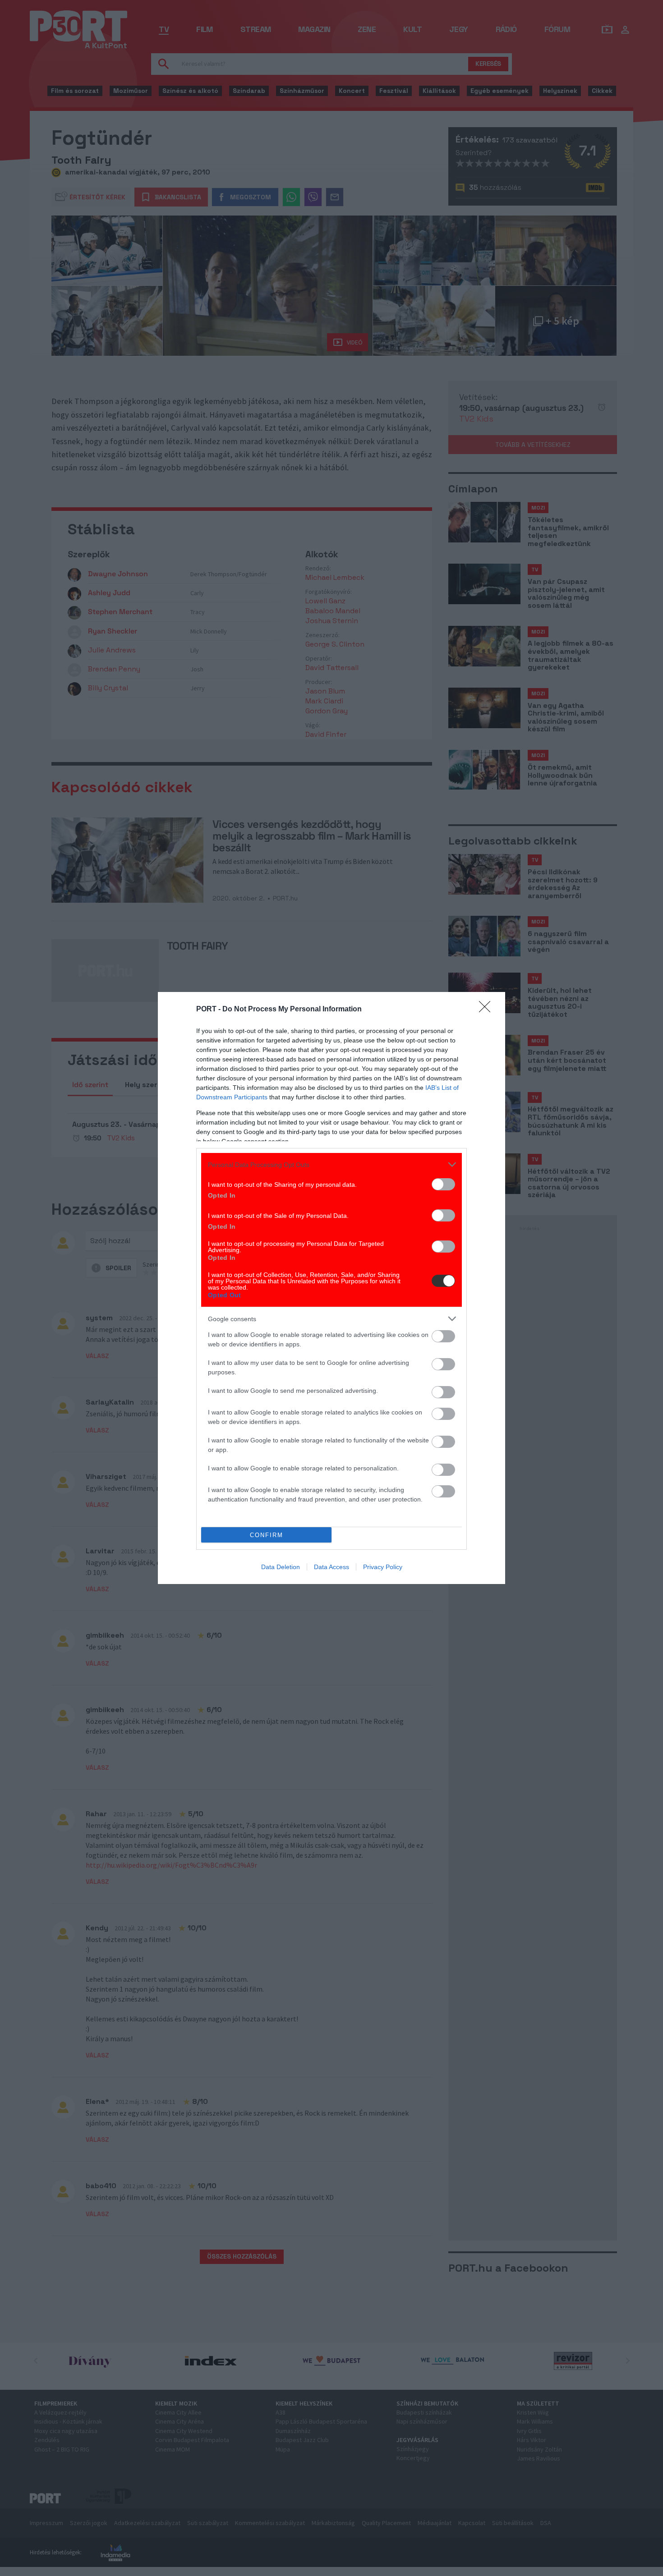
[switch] (443, 1184)
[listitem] (331, 1164)
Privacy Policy (383, 1567)
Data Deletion (281, 1567)
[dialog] (331, 1288)
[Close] (488, 1010)
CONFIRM (267, 1535)
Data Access (331, 1567)
